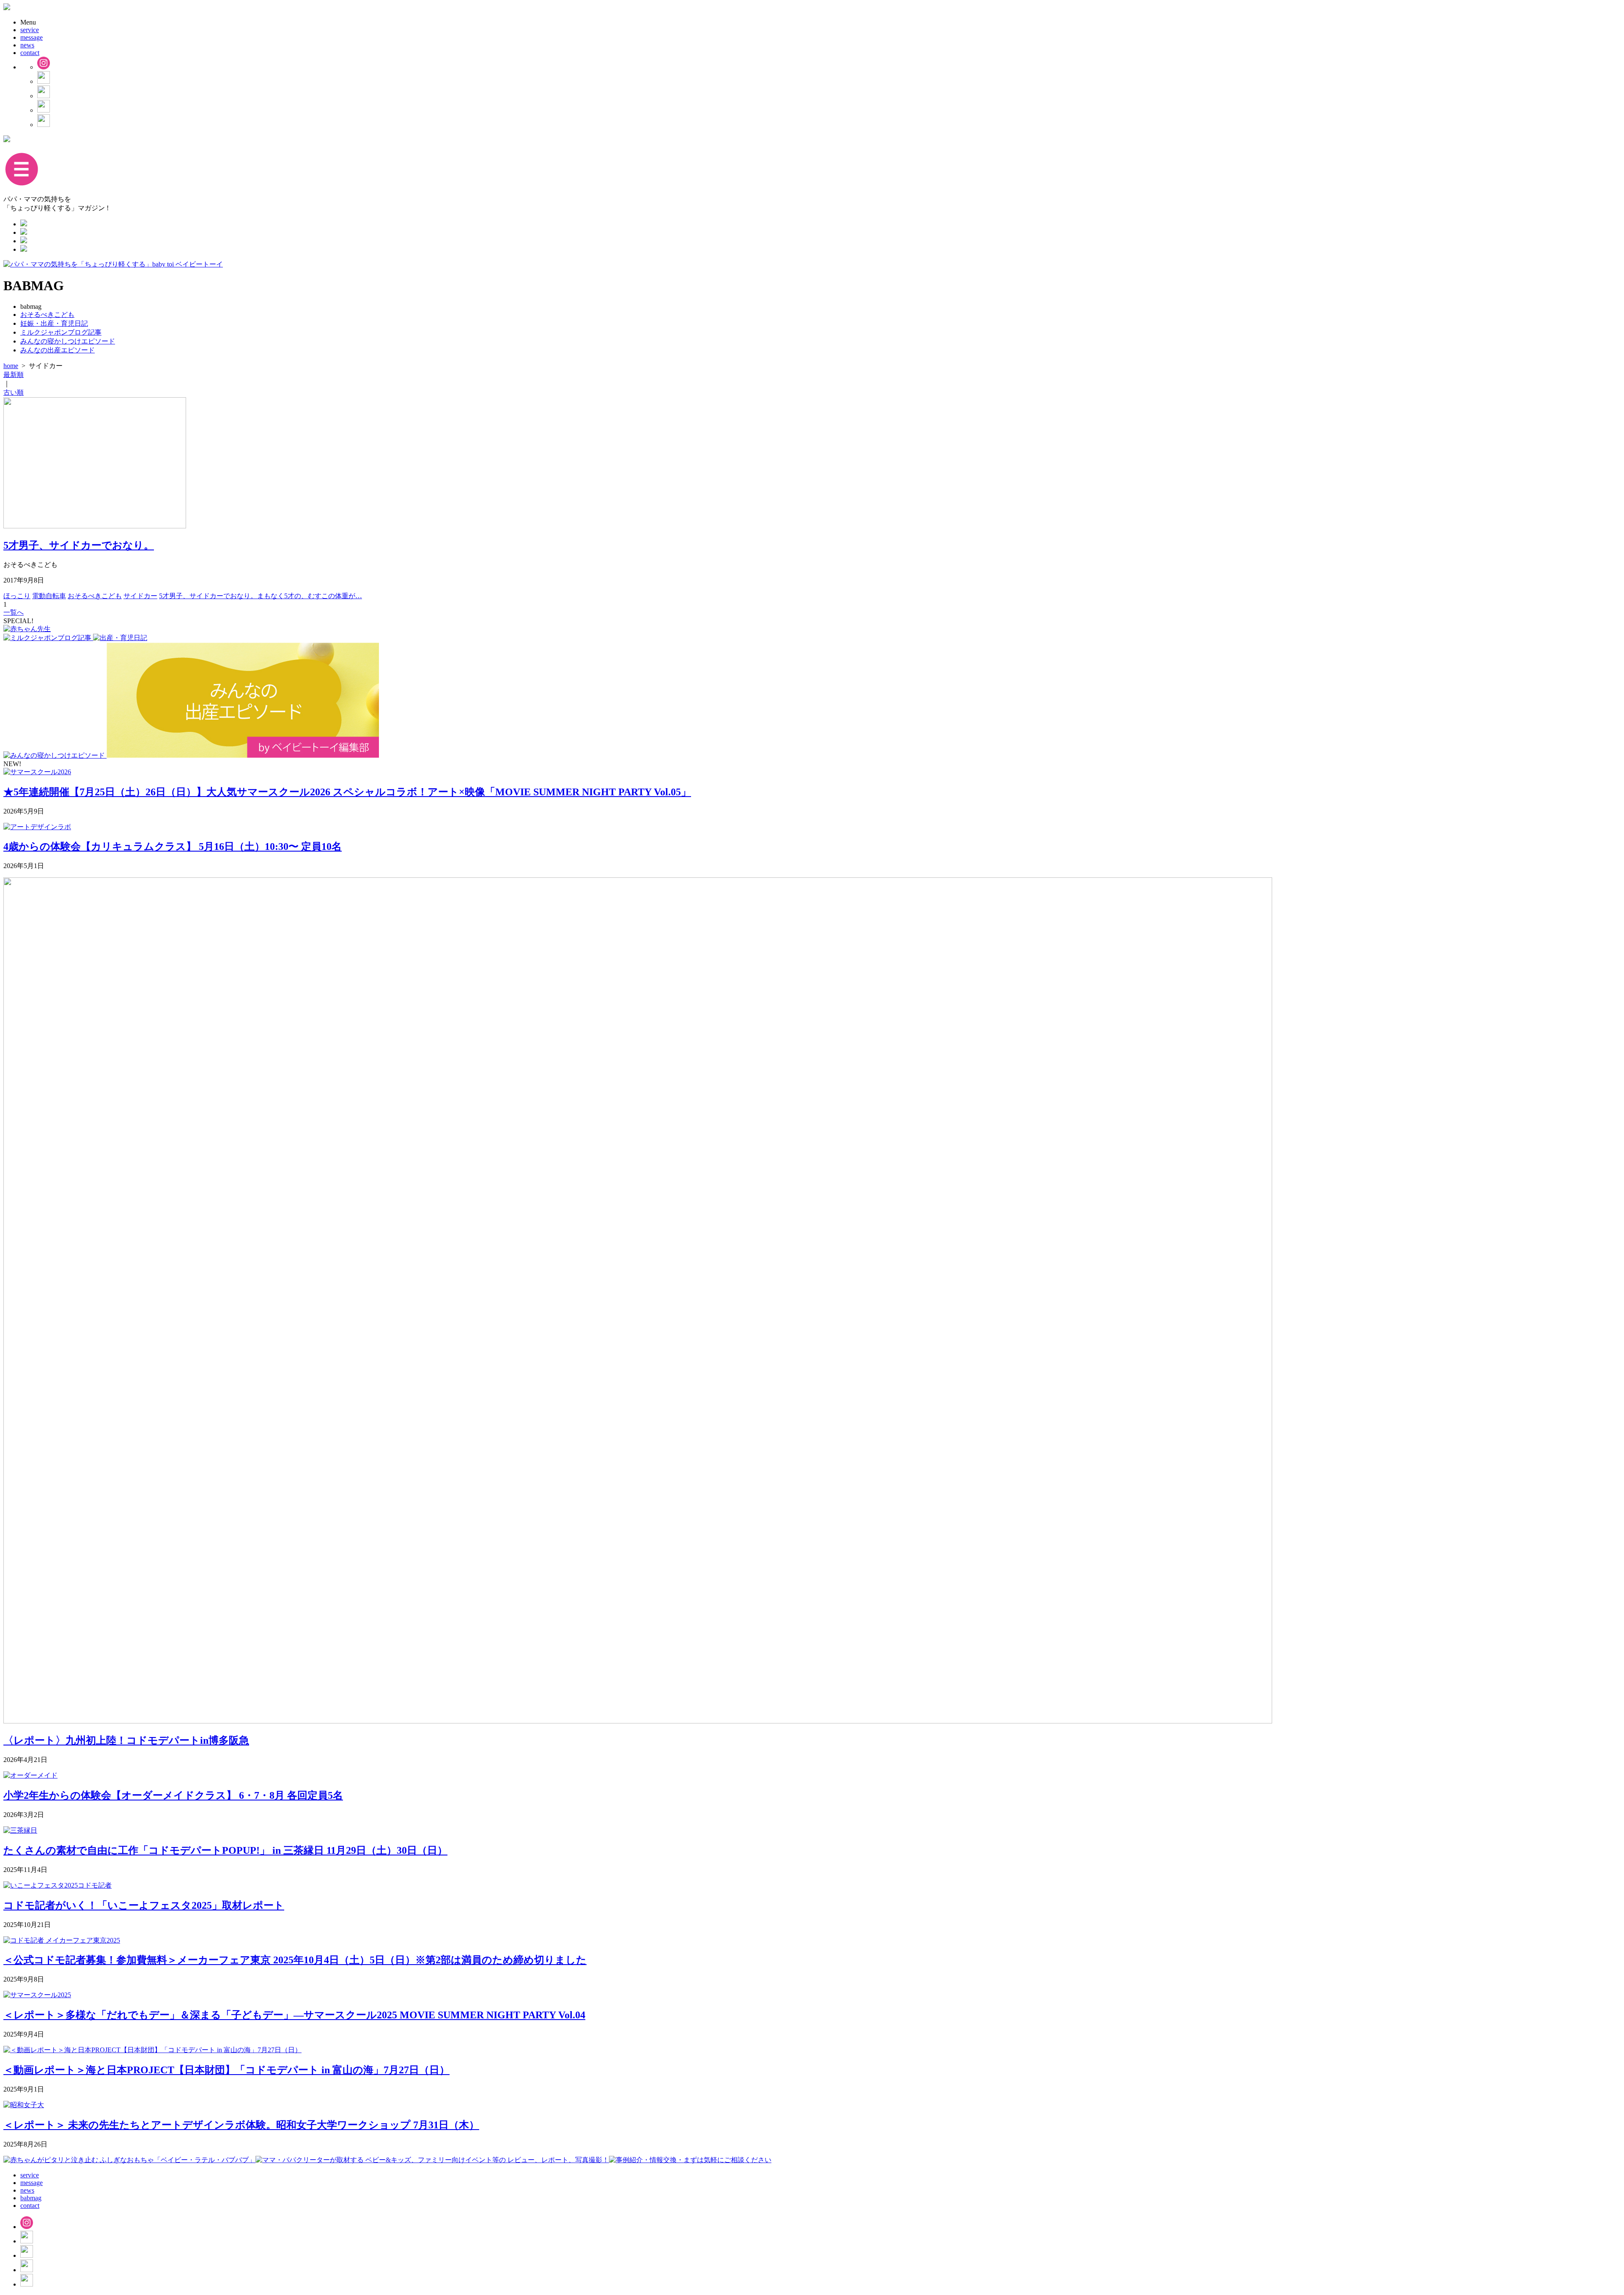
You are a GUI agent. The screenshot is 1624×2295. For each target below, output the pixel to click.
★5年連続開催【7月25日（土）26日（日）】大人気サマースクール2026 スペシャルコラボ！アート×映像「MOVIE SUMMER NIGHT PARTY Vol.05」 (347, 792)
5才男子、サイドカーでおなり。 (79, 545)
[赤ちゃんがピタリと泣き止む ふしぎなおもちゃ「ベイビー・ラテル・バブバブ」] (129, 2160)
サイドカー (140, 596)
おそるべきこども (47, 315)
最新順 (14, 375)
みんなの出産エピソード (58, 350)
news (27, 45)
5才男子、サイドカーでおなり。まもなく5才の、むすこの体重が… (261, 596)
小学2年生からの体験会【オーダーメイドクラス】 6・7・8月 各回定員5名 (173, 1795)
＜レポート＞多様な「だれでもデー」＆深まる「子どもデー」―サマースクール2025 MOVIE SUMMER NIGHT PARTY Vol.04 (294, 2015)
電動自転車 (49, 596)
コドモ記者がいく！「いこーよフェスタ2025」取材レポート (144, 1905)
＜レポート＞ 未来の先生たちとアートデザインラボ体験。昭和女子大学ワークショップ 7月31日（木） (241, 2125)
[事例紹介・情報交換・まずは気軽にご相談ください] (690, 2160)
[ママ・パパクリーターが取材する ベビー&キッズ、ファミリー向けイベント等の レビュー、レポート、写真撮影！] (432, 2160)
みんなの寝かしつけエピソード (68, 341)
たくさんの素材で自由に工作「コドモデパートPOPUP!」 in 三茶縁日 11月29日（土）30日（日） (225, 1850)
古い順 (14, 392)
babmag (31, 2198)
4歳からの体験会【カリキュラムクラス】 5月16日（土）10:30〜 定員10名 (173, 847)
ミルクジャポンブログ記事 (61, 332)
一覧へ (14, 612)
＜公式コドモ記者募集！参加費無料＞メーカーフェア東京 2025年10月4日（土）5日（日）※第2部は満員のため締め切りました (295, 1960)
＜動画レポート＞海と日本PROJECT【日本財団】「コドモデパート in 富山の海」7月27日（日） (226, 2070)
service (30, 30)
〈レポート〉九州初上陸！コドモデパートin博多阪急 (126, 1740)
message (32, 37)
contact (30, 53)
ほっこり (17, 596)
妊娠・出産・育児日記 (54, 323)
